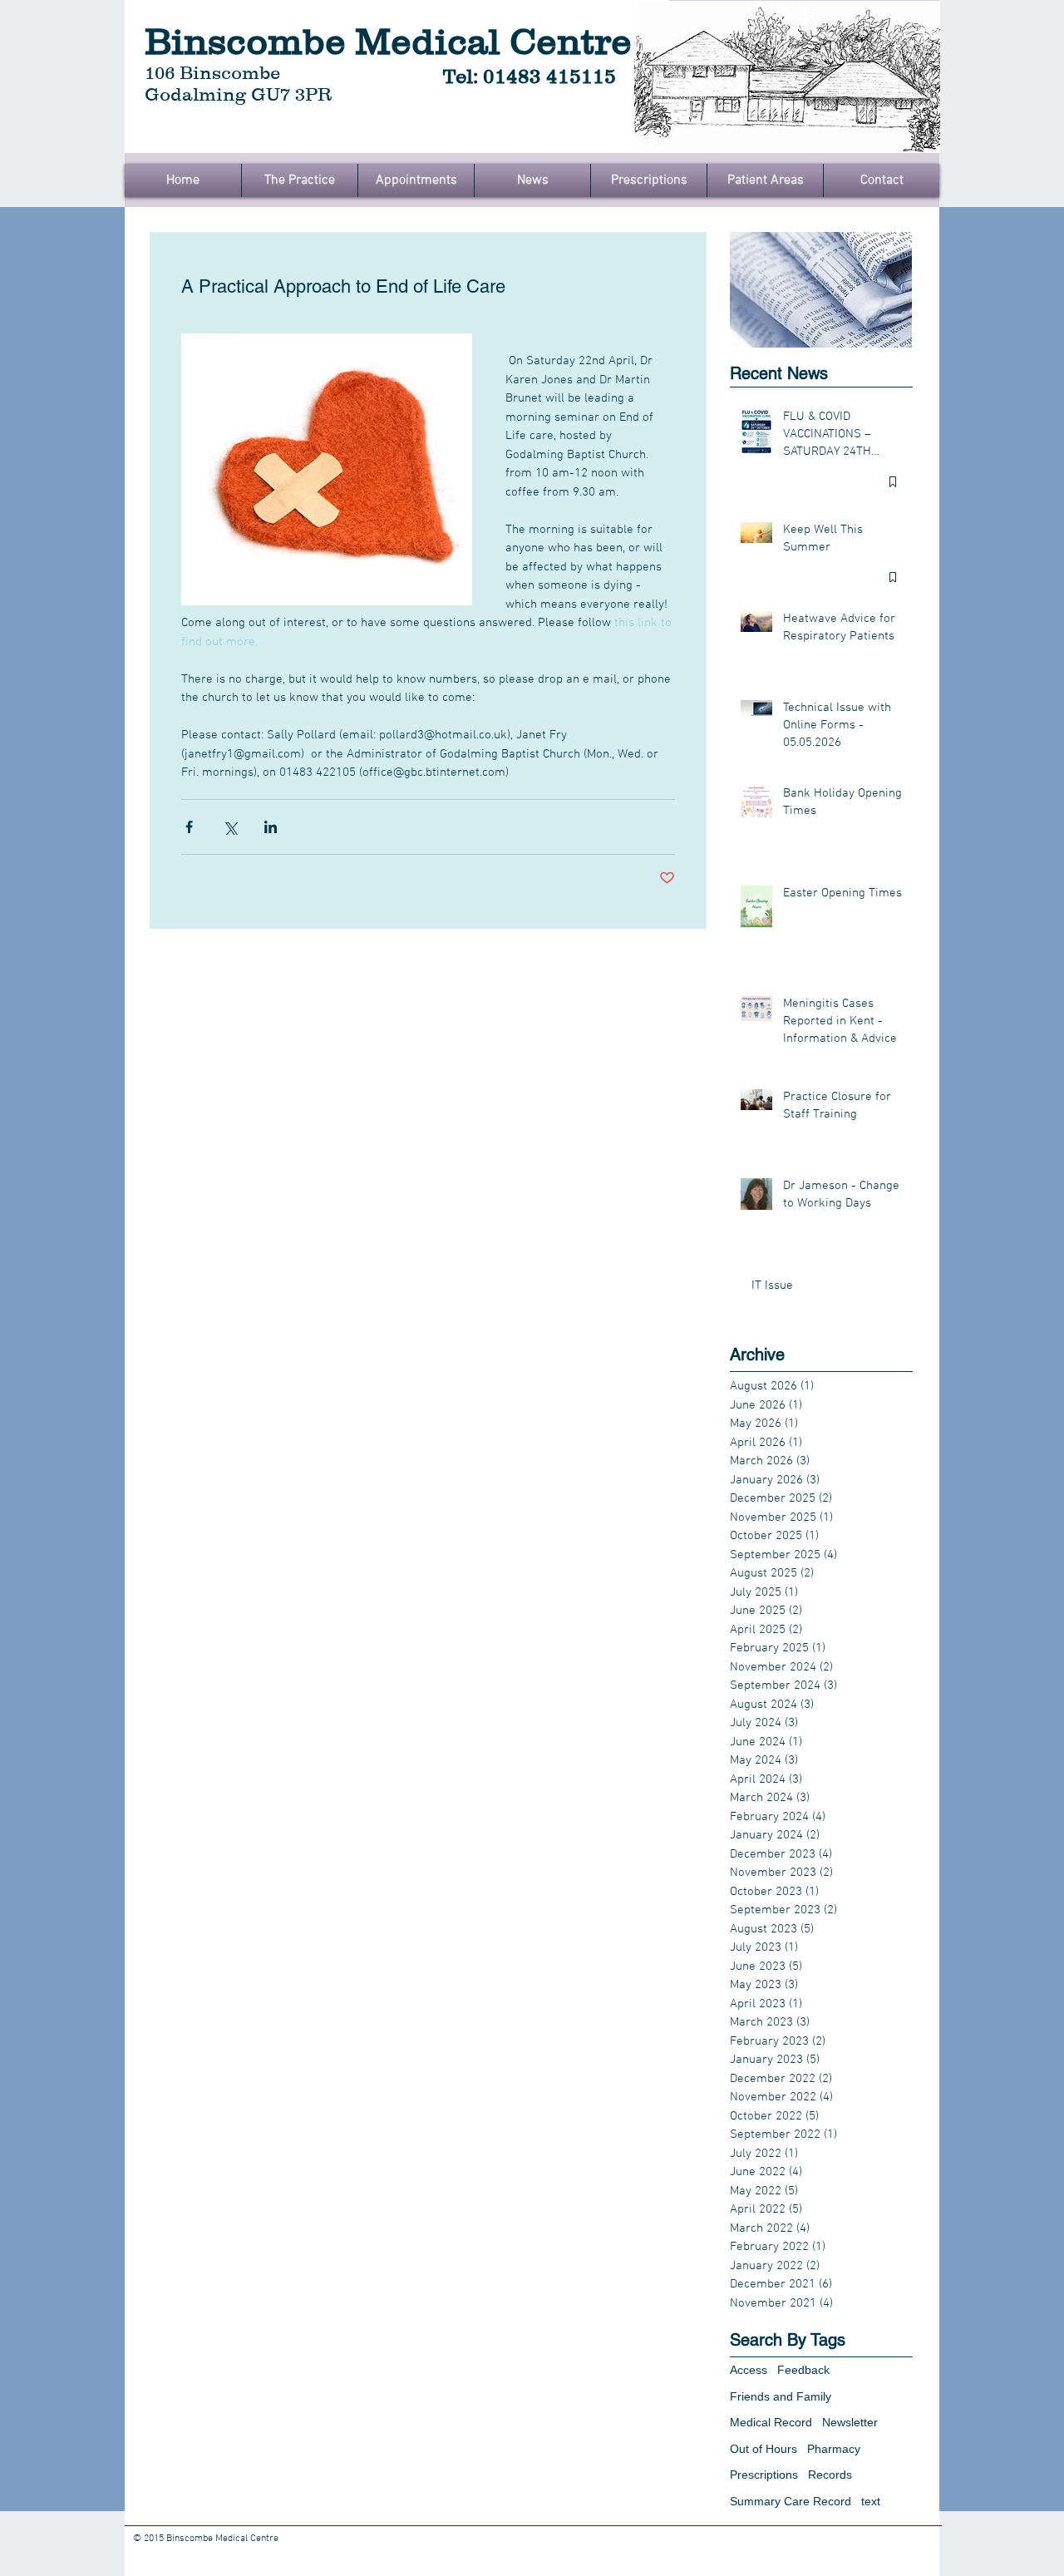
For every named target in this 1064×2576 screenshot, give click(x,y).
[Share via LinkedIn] (271, 827)
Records (830, 2475)
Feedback (803, 2370)
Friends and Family (781, 2396)
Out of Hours (764, 2449)
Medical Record (771, 2422)
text (871, 2501)
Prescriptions (764, 2475)
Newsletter (850, 2422)
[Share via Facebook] (189, 827)
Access (749, 2370)
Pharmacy (834, 2449)
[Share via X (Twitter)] (230, 827)
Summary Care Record (791, 2501)
